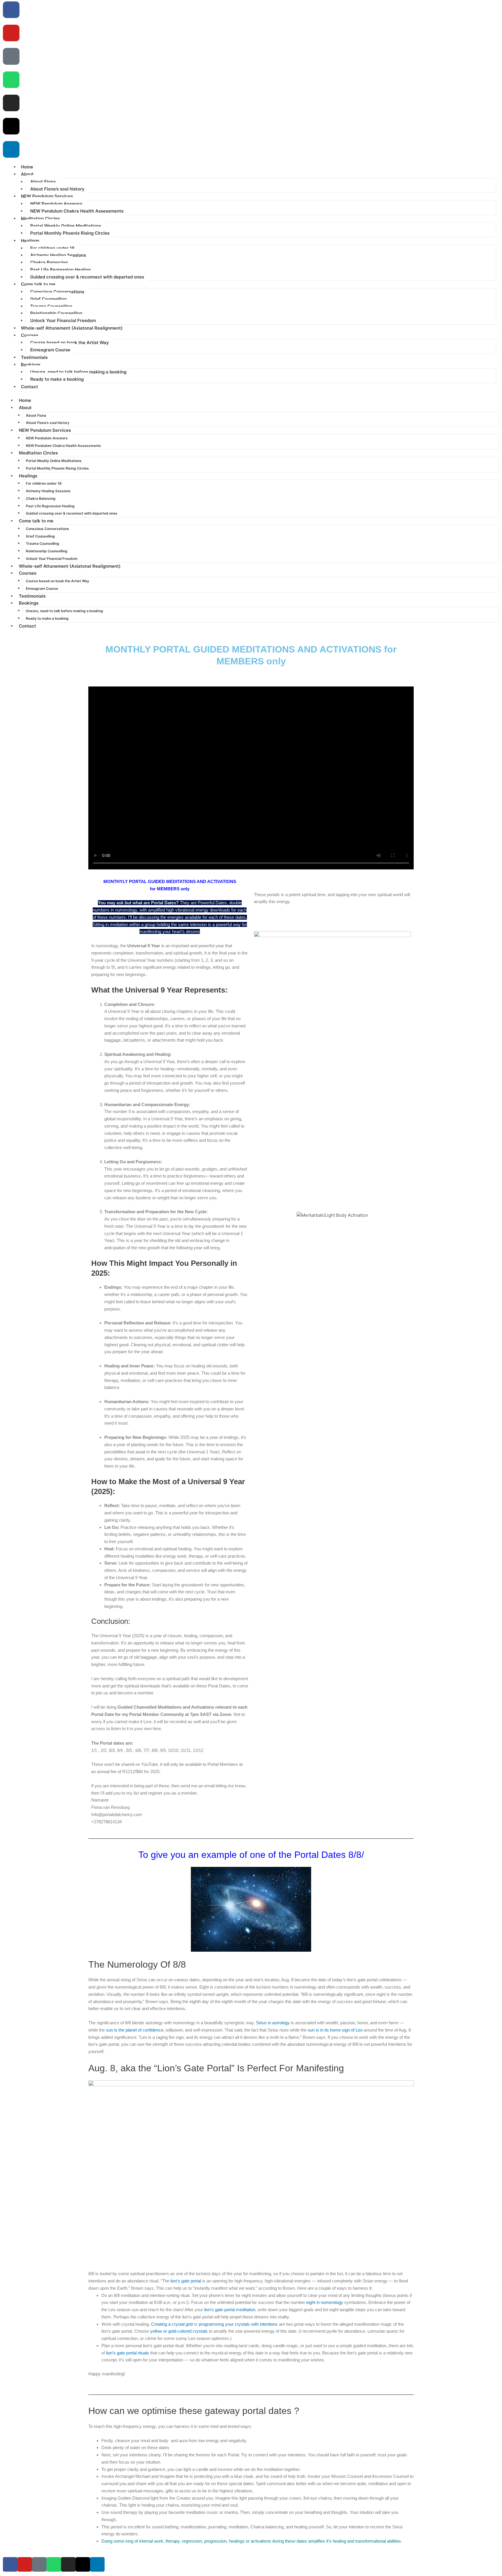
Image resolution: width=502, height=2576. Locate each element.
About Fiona (43, 182)
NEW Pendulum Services (47, 196)
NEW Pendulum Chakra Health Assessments (77, 211)
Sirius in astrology (273, 2023)
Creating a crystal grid (172, 2324)
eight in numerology (325, 2302)
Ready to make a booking (57, 379)
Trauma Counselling (51, 306)
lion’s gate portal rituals (128, 2353)
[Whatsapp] (11, 80)
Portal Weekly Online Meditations (66, 226)
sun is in (316, 2030)
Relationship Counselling (56, 313)
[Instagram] (11, 103)
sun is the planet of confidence (135, 2030)
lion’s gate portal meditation (230, 2310)
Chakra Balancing (49, 262)
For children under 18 (52, 248)
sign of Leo (352, 2030)
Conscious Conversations (57, 292)
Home (25, 400)
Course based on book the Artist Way (70, 343)
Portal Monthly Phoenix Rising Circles (70, 233)
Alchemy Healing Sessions (58, 255)
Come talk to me (38, 284)
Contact (29, 387)
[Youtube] (11, 33)
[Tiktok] (11, 56)
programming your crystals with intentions (238, 2324)
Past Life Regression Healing (60, 270)
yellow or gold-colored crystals (179, 2331)
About (27, 174)
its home (333, 2030)
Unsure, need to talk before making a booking (78, 372)
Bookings (31, 365)
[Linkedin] (11, 149)
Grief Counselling (48, 299)
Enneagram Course (50, 350)
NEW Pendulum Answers (56, 204)
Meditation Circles (40, 219)
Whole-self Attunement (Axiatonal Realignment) (72, 328)
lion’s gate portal (186, 2281)
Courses (30, 335)
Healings (30, 241)
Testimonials (32, 596)
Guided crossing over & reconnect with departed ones (87, 277)
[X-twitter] (11, 126)
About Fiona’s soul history (57, 189)
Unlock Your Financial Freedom (63, 320)
